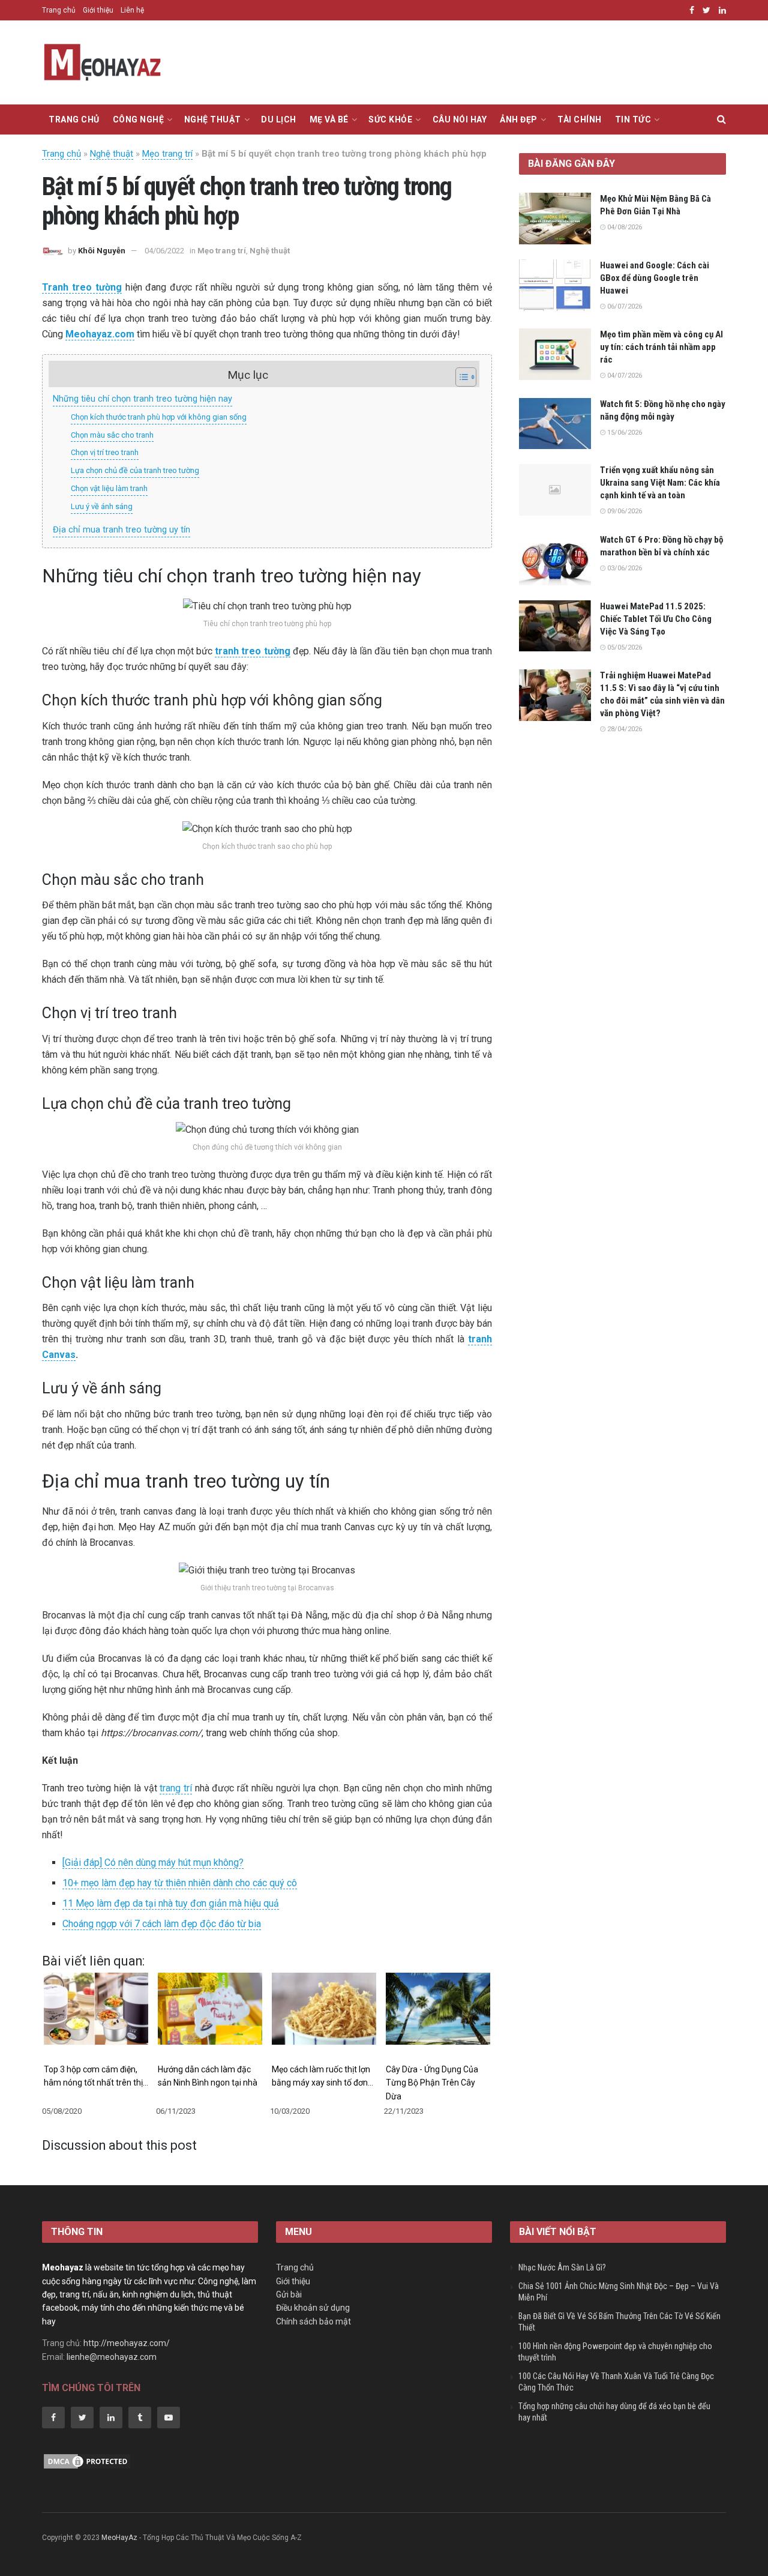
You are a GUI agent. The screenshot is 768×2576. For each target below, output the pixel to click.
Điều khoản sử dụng (313, 2308)
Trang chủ (59, 10)
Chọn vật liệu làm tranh (109, 488)
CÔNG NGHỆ (139, 119)
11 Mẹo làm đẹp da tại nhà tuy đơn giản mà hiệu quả (171, 1903)
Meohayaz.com (100, 334)
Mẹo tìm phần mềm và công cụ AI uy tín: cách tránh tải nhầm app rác (661, 347)
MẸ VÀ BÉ (329, 119)
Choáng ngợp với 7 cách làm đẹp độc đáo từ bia (162, 1924)
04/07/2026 (624, 376)
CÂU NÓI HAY (460, 119)
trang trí (176, 1788)
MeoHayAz (119, 2538)
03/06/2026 (624, 568)
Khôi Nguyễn (102, 251)
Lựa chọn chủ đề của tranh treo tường (135, 470)
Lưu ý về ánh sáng (102, 506)
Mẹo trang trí (167, 154)
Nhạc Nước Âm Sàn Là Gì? (562, 2267)
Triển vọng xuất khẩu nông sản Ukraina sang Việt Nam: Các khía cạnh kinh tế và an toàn (660, 483)
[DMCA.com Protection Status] (87, 2461)
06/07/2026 (624, 306)
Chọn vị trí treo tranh (105, 452)
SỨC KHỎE (390, 119)
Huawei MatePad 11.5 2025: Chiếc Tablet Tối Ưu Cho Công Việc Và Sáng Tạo (656, 619)
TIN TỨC (633, 119)
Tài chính (580, 119)
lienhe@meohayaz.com (112, 2357)
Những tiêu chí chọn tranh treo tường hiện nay (142, 399)
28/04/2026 (624, 729)
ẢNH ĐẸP (519, 119)
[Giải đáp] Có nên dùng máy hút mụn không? (153, 1863)
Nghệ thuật (112, 154)
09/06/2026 (624, 511)
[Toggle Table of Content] (460, 377)
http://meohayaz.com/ (127, 2343)
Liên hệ (132, 10)
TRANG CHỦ (74, 119)
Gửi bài (289, 2294)
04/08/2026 (624, 227)
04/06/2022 (164, 251)
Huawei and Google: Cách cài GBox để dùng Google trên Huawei (655, 278)
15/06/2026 (624, 433)
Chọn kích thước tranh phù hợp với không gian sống (159, 417)
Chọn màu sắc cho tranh (112, 435)
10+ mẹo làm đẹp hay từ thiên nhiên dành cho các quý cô (180, 1883)
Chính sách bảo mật (313, 2321)
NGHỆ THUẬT (213, 119)
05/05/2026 (624, 647)
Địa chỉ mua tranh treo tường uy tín (121, 530)
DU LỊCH (279, 119)
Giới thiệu (98, 10)
